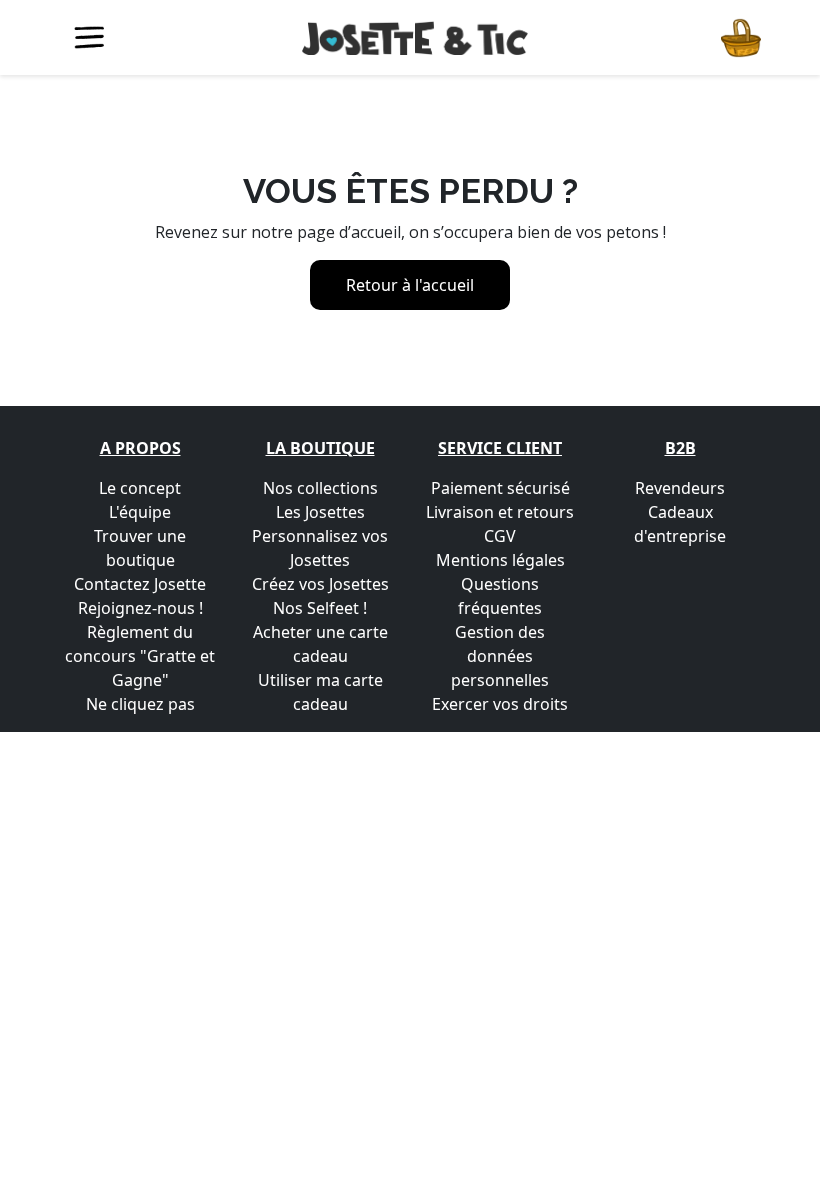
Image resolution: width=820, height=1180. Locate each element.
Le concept (140, 488)
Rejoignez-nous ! (140, 608)
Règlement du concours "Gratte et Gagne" (140, 656)
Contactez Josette (140, 584)
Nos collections (320, 488)
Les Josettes (320, 512)
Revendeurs (680, 488)
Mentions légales (500, 560)
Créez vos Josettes (320, 584)
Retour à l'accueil (410, 285)
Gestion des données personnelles (500, 656)
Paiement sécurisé (500, 488)
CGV (500, 536)
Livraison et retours (500, 512)
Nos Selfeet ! (320, 608)
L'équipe (140, 512)
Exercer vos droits (500, 704)
